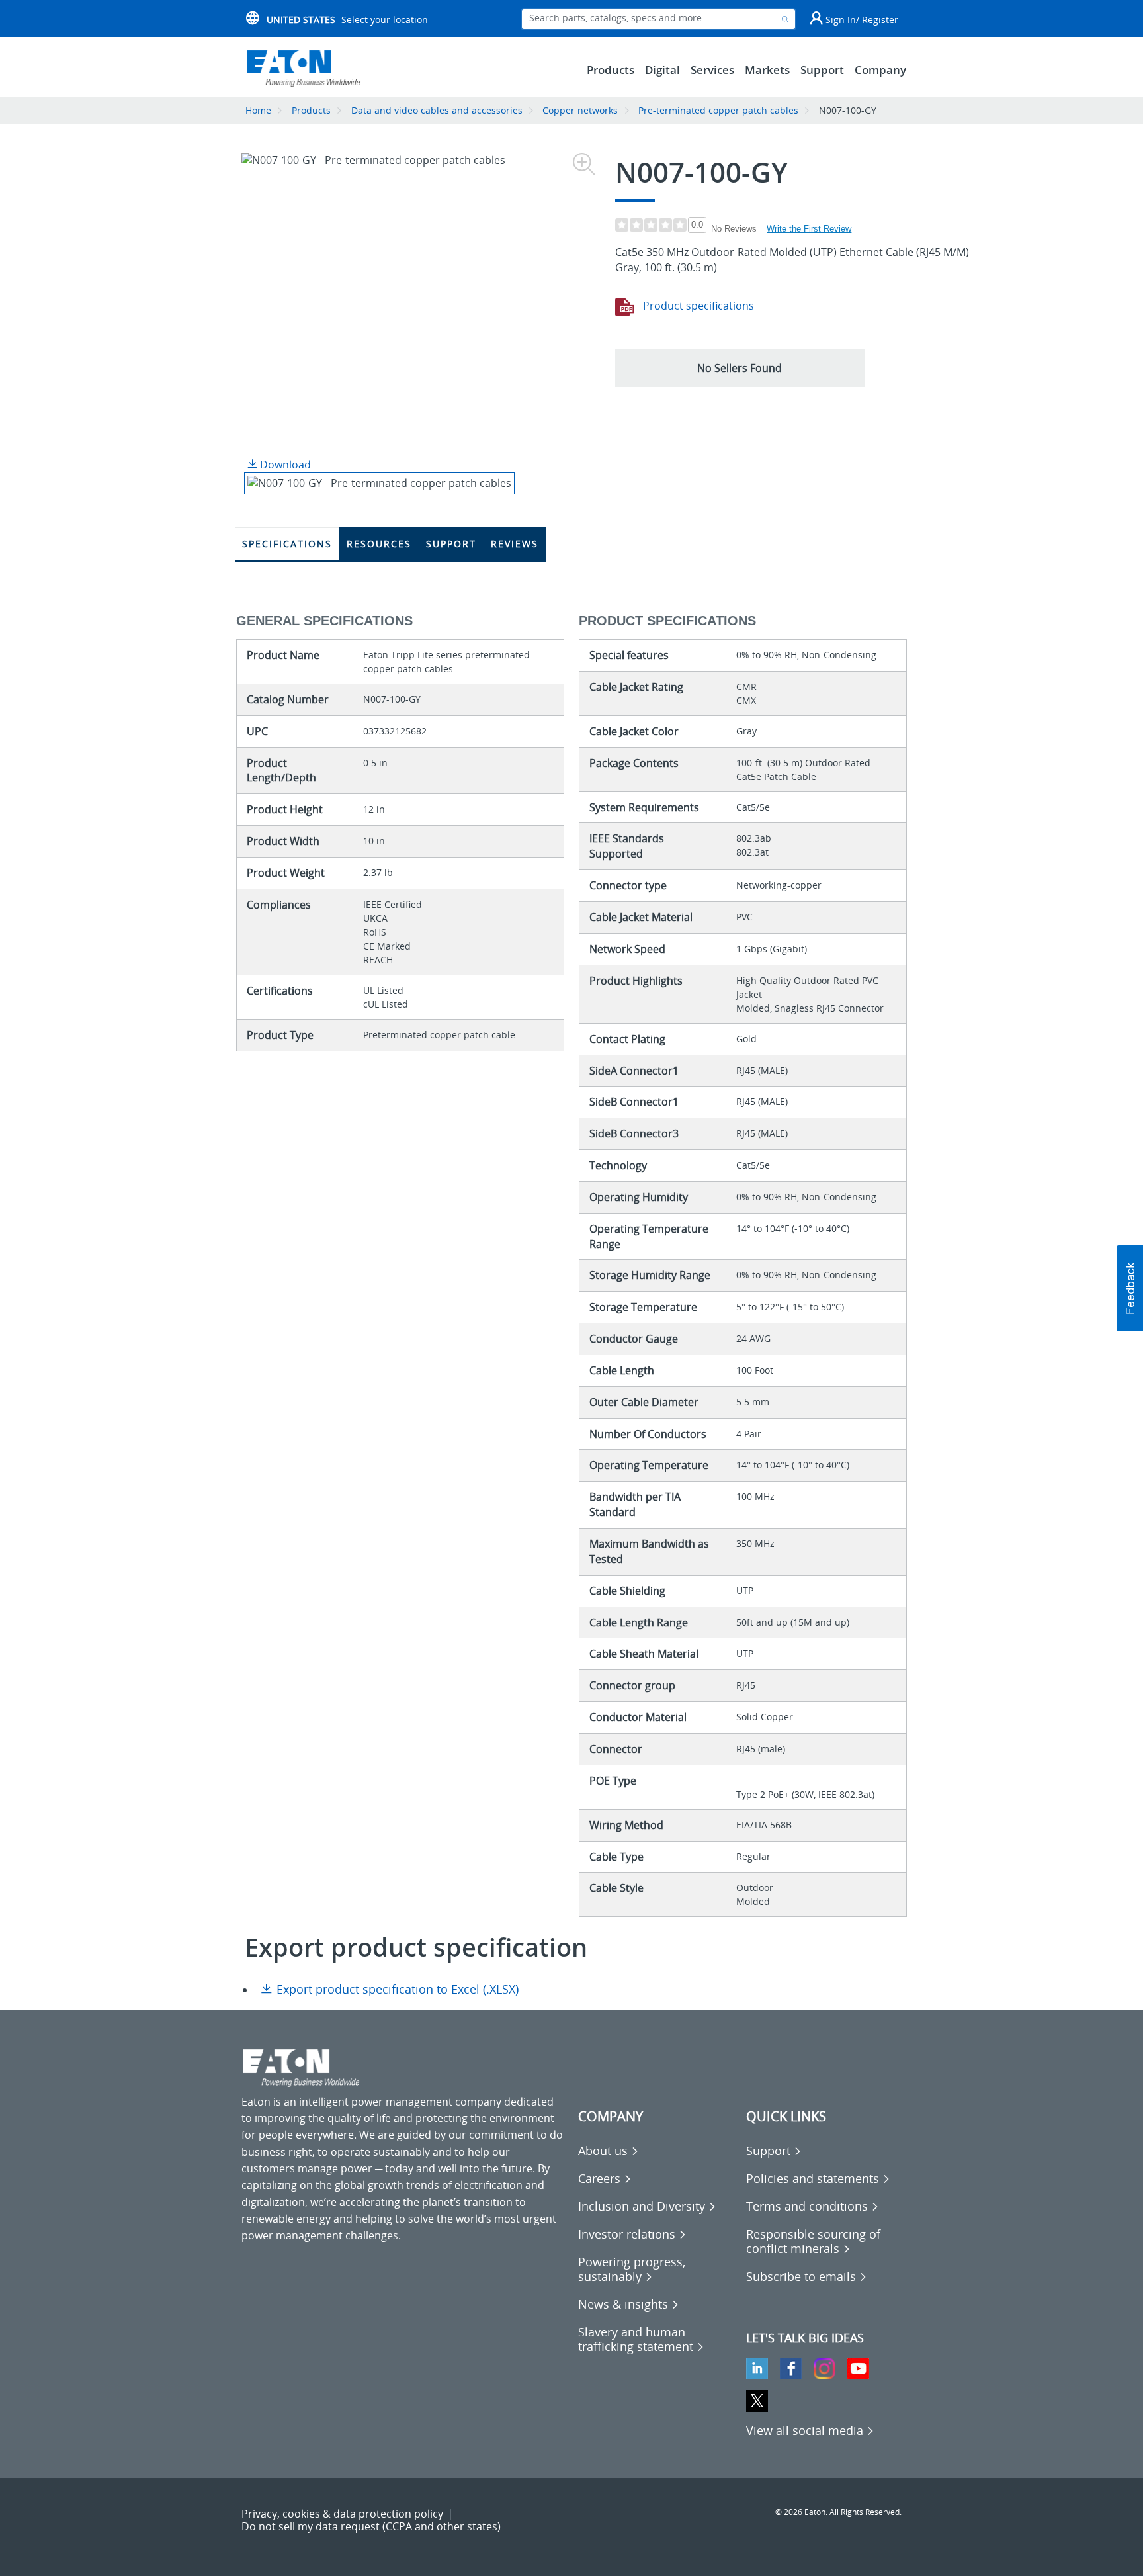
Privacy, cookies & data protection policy (342, 2514)
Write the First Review (809, 229)
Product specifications (697, 306)
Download (284, 465)
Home (258, 110)
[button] (740, 368)
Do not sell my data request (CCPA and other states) (371, 2526)
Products (311, 110)
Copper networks (580, 110)
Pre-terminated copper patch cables (718, 110)
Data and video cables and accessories (438, 110)
